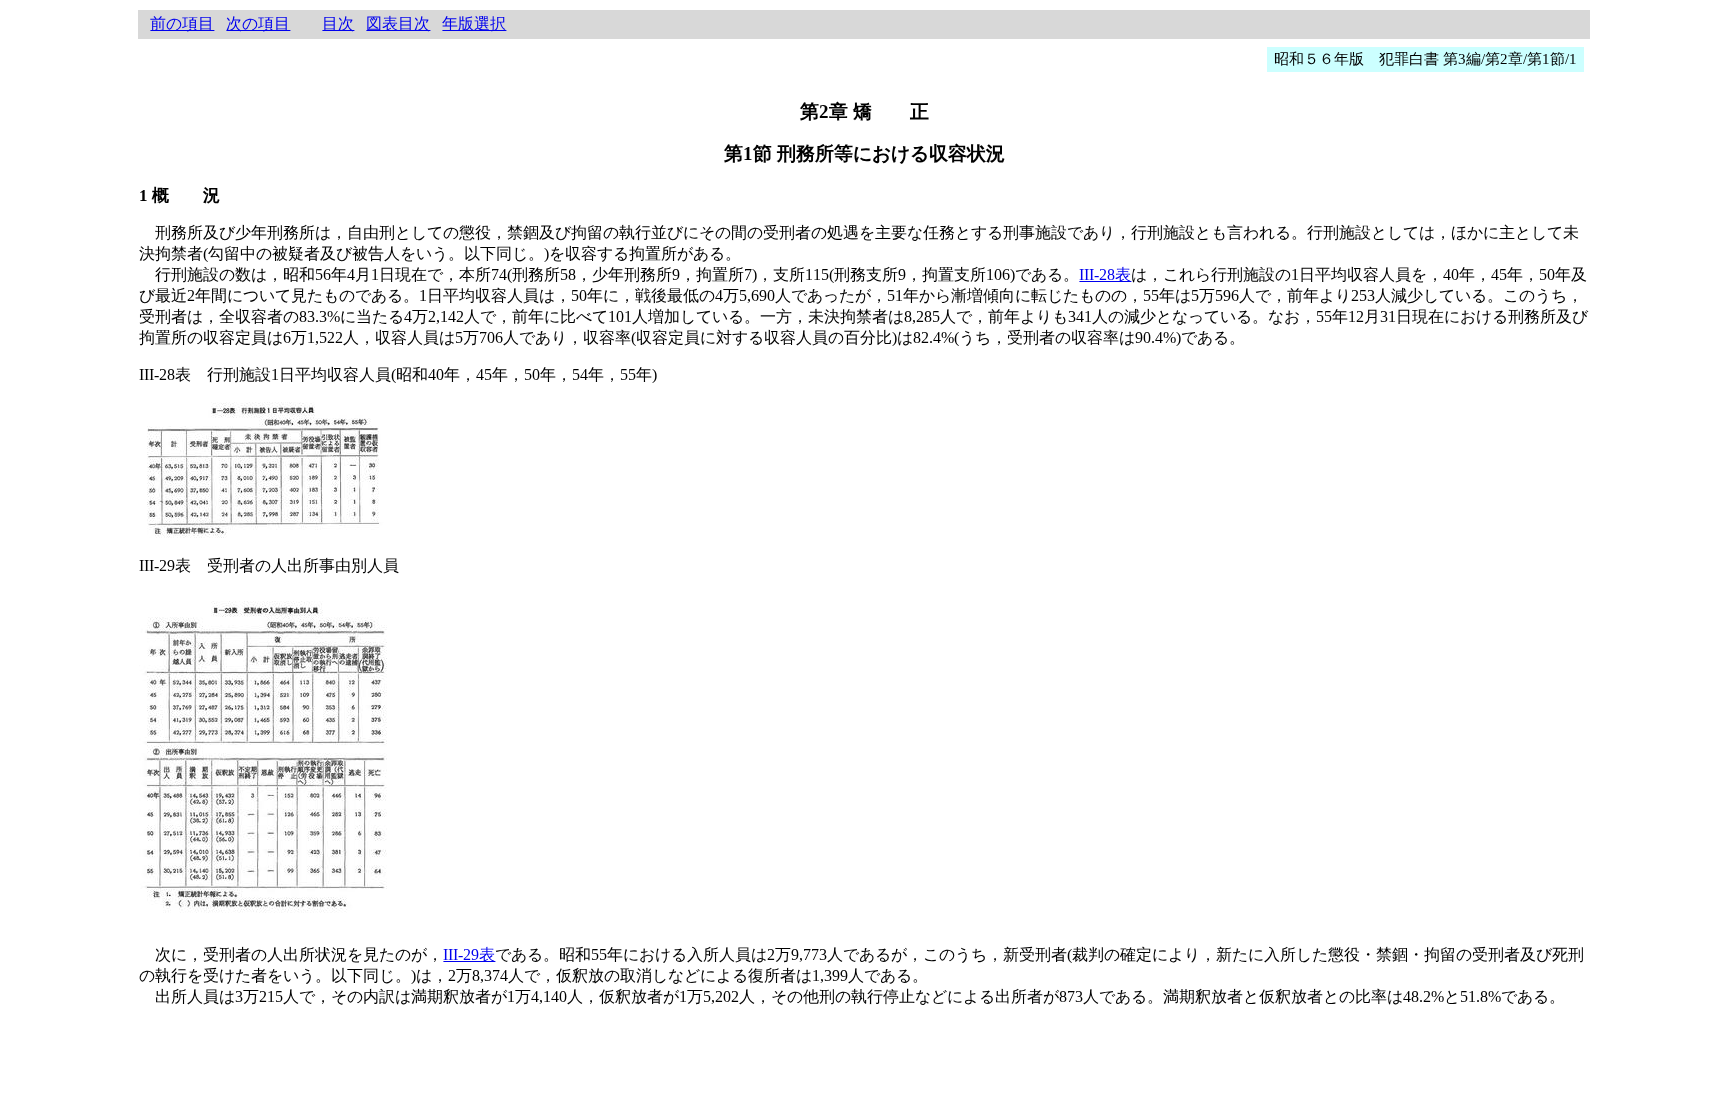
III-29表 (469, 954)
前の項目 (182, 23)
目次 (338, 23)
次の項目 (258, 23)
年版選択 (474, 23)
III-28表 (1105, 274)
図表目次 (398, 23)
